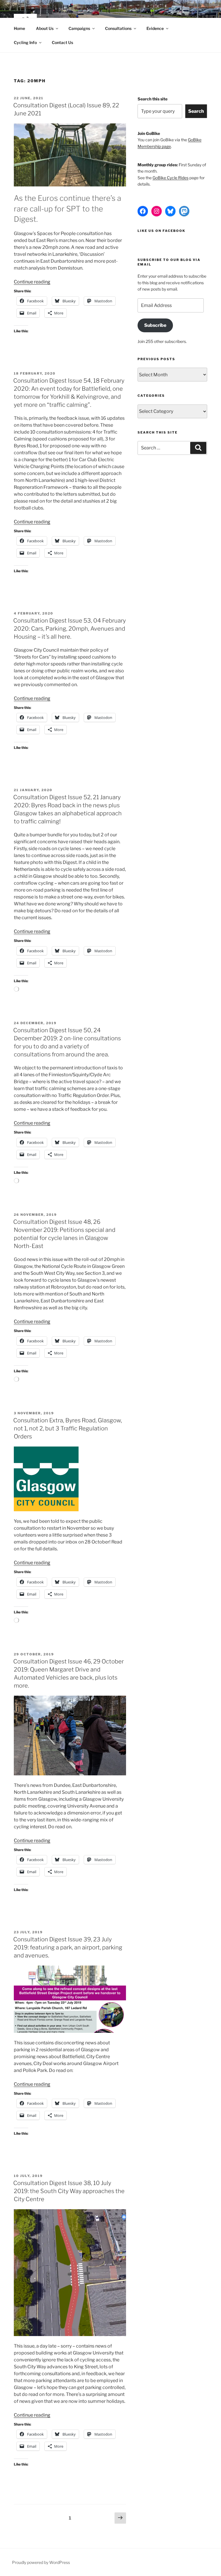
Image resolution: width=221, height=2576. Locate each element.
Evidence (155, 28)
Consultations (118, 28)
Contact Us (62, 42)
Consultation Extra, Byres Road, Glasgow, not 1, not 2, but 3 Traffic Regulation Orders (68, 1428)
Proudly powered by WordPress (41, 2562)
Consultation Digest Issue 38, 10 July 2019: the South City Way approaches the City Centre (69, 2191)
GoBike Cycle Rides (170, 178)
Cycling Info (25, 42)
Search (196, 111)
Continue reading (32, 282)
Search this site (153, 99)
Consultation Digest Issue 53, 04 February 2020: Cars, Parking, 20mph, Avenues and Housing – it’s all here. (69, 629)
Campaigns (79, 28)
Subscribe (155, 325)
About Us (45, 28)
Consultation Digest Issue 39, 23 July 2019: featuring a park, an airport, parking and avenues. (68, 1947)
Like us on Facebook (161, 231)
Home (19, 28)
